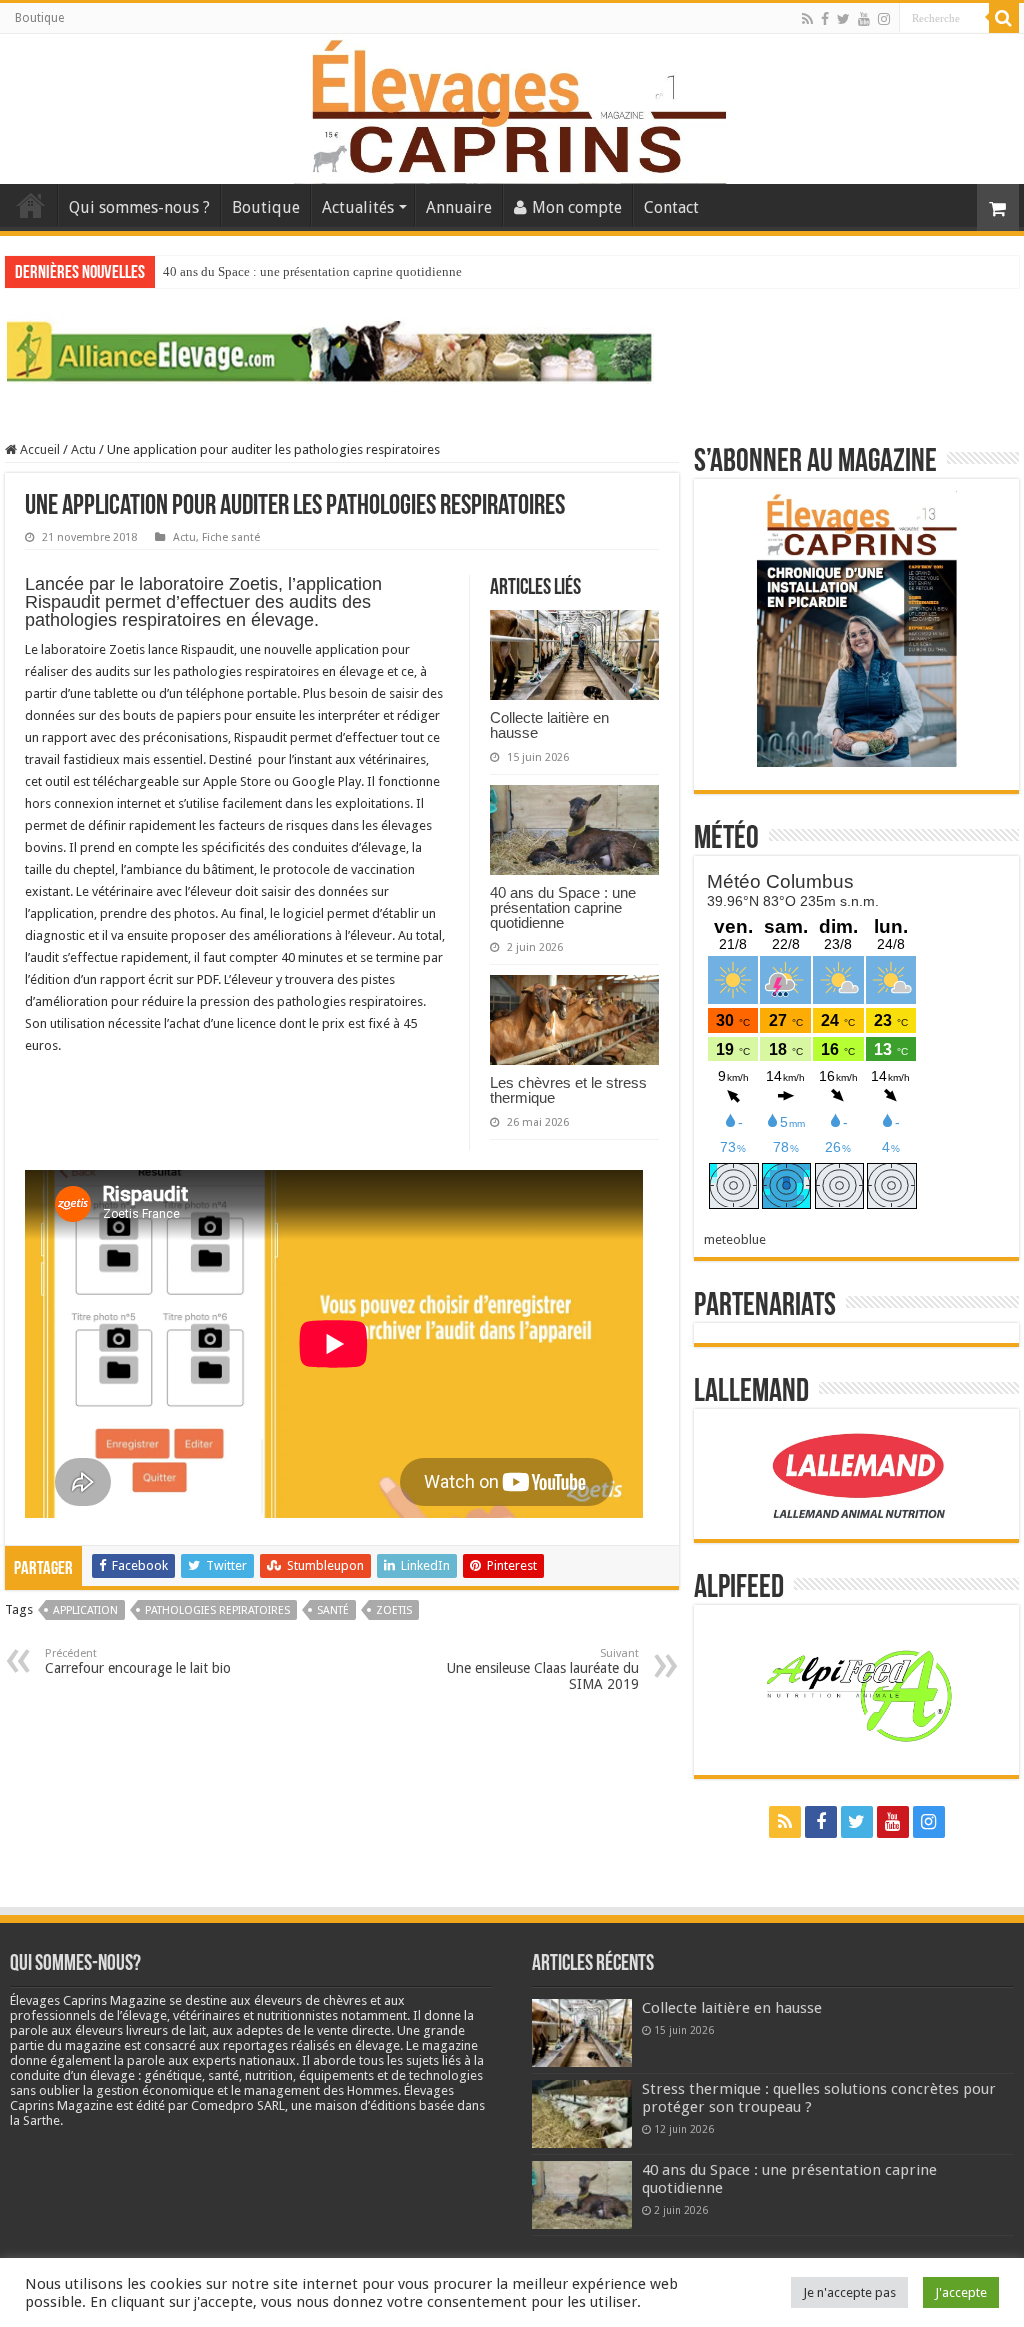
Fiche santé (231, 537)
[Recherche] (1004, 18)
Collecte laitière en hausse (549, 725)
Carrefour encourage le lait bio (138, 1661)
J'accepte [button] (961, 2292)
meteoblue (735, 1239)
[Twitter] (843, 19)
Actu (83, 449)
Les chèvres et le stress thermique (568, 1090)
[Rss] (807, 19)
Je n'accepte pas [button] (849, 2292)
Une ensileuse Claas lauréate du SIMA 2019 (543, 1669)
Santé (333, 1610)
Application (85, 1610)
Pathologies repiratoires (217, 1610)
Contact (671, 207)
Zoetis (394, 1610)
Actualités (358, 207)
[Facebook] (825, 19)
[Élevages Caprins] (512, 105)
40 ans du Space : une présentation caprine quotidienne (312, 271)
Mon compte (577, 207)
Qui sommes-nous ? (139, 207)
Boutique (39, 18)
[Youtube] (864, 19)
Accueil (31, 205)
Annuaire (459, 207)
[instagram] (884, 19)
